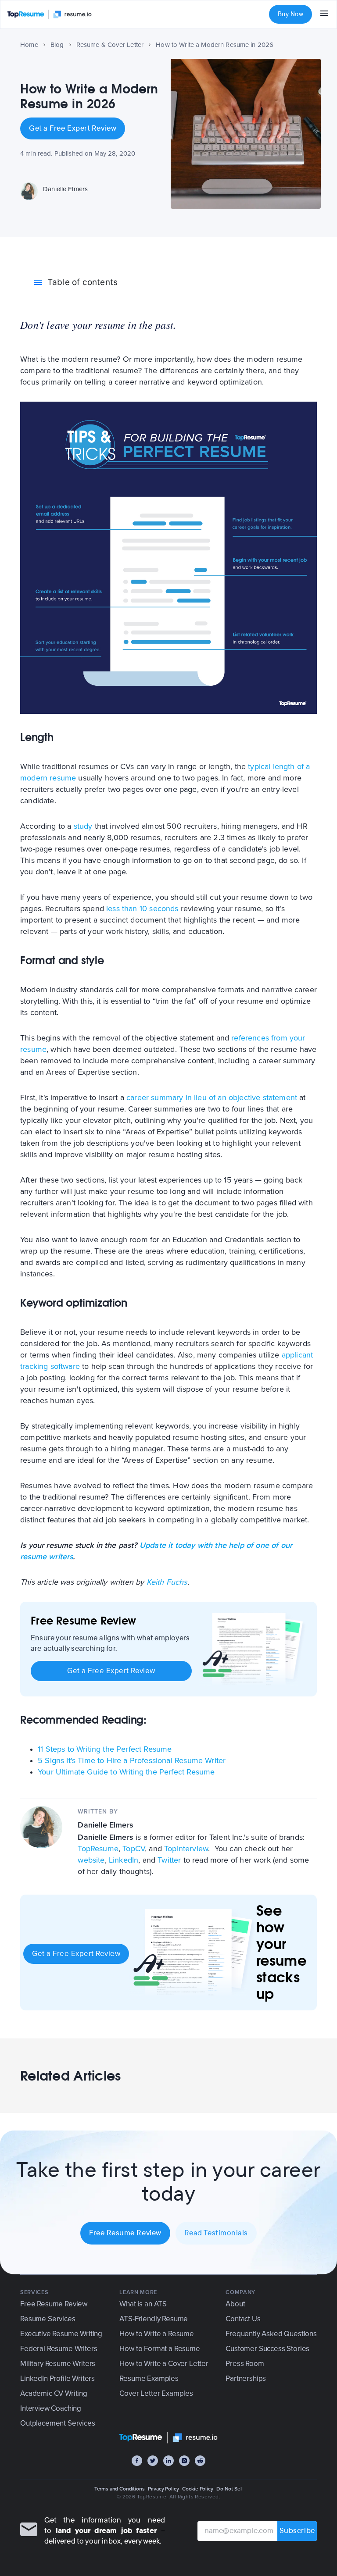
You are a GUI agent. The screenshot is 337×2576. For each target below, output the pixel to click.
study (83, 826)
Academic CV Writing (54, 2393)
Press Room (245, 2364)
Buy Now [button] (290, 14)
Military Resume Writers (58, 2364)
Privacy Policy (163, 2489)
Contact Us (243, 2319)
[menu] (324, 14)
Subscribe (297, 2531)
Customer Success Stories (267, 2349)
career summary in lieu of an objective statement (212, 1097)
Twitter (169, 1860)
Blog (57, 45)
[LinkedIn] (168, 2461)
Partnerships (246, 2378)
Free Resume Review (125, 2233)
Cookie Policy (198, 2489)
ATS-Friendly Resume (154, 2319)
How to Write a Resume (156, 2334)
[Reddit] (200, 2461)
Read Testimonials (216, 2233)
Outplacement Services (57, 2423)
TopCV (134, 1849)
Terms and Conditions (120, 2489)
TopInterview (186, 1849)
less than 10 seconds (142, 909)
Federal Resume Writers (59, 2349)
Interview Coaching (51, 2408)
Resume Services (48, 2319)
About (235, 2304)
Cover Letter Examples (156, 2393)
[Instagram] (184, 2461)
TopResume (98, 1849)
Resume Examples (149, 2378)
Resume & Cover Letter (110, 45)
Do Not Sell (229, 2489)
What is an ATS (143, 2304)
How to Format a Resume (160, 2349)
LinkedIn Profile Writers (57, 2378)
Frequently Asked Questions (271, 2334)
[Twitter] (153, 2461)
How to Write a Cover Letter (164, 2364)
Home (29, 45)
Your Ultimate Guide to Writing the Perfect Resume (126, 1772)
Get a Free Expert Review (73, 128)
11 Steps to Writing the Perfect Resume (105, 1749)
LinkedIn (124, 1860)
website (91, 1860)
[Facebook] (137, 2461)
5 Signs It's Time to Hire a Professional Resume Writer (132, 1760)
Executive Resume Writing (61, 2334)
